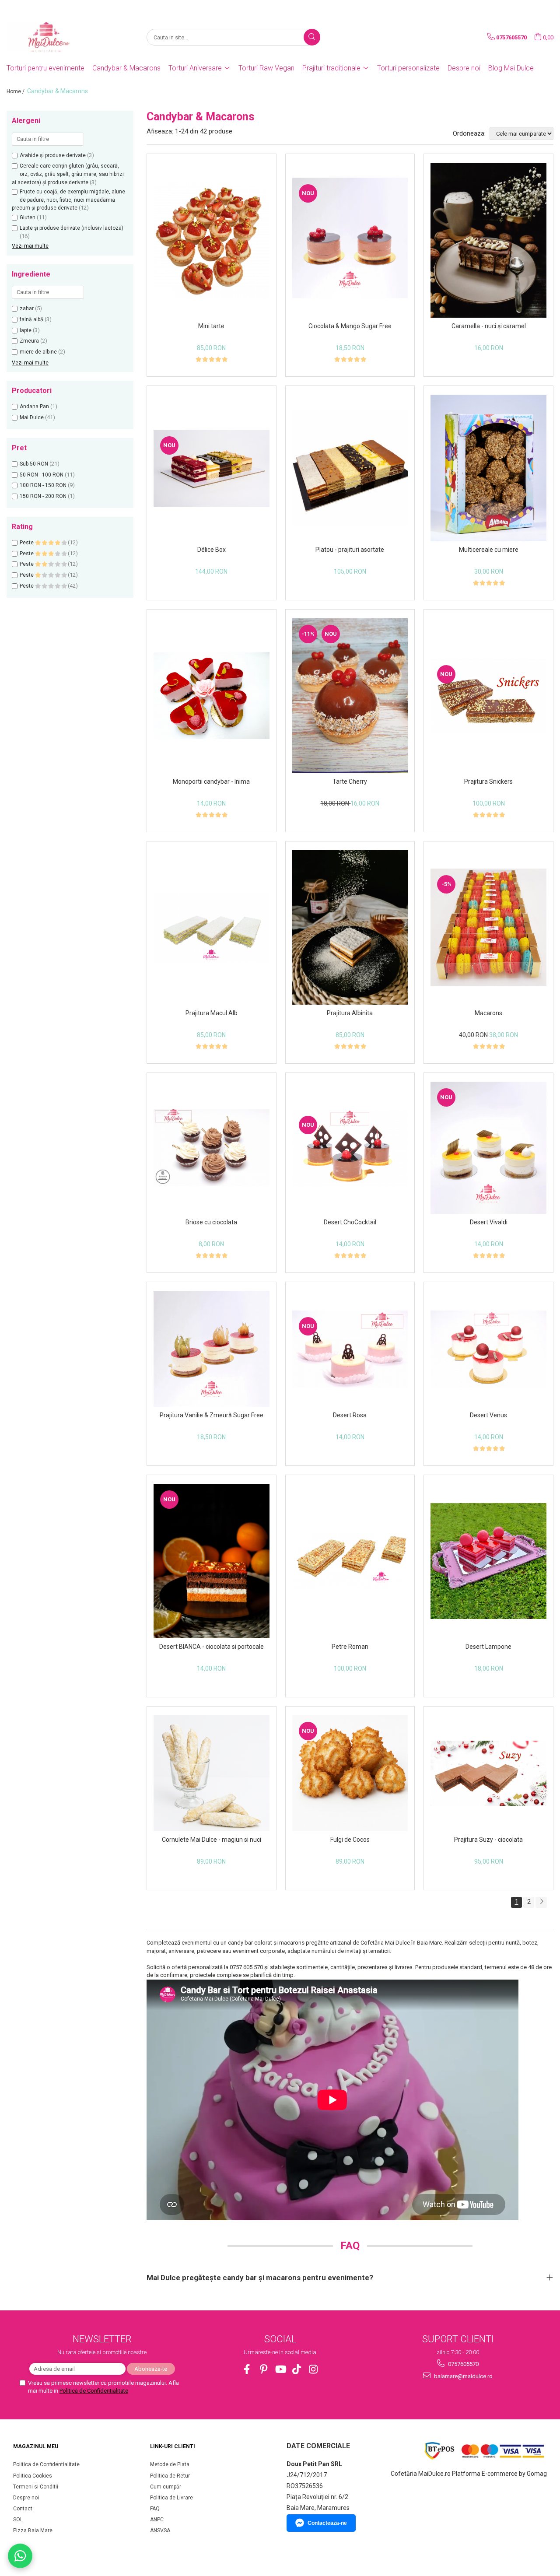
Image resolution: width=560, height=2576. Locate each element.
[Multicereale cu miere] (488, 468)
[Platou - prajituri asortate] (350, 468)
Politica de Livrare (171, 2498)
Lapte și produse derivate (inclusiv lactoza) (72, 228)
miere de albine (38, 352)
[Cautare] (312, 37)
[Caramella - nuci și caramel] (488, 240)
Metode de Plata (170, 2464)
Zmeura (29, 341)
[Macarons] (488, 927)
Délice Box (212, 550)
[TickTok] (297, 2369)
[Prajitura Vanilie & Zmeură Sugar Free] (212, 1349)
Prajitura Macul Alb (212, 1013)
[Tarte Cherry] (350, 696)
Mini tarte (211, 326)
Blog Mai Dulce (511, 68)
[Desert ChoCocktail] (350, 1148)
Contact (23, 2509)
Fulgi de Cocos (350, 1840)
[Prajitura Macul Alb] (212, 927)
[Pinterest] (264, 2369)
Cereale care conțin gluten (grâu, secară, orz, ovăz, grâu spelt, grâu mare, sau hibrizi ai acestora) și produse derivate (68, 174)
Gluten (28, 217)
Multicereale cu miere (489, 550)
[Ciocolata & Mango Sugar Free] (350, 240)
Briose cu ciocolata (211, 1222)
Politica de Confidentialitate (94, 2391)
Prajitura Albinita (350, 1013)
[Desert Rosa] (350, 1349)
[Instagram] (313, 2369)
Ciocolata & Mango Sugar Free (350, 326)
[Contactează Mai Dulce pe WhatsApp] (20, 2556)
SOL (18, 2520)
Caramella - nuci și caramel (489, 326)
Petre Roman (350, 1647)
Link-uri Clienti (173, 2446)
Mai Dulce (32, 417)
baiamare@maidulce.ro (463, 2376)
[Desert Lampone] (488, 1561)
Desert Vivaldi (489, 1222)
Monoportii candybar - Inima (211, 782)
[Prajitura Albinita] (350, 927)
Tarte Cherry (350, 782)
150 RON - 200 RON (43, 496)
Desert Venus (488, 1415)
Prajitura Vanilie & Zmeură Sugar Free (212, 1415)
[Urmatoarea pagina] (541, 1902)
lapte (26, 330)
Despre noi (464, 68)
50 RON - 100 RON (42, 475)
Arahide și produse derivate (53, 155)
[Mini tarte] (212, 240)
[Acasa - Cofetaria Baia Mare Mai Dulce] (50, 37)
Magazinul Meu (36, 2446)
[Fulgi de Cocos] (350, 1773)
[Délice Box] (212, 468)
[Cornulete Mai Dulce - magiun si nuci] (212, 1773)
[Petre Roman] (350, 1561)
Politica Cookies (33, 2476)
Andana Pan (34, 407)
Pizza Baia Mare (33, 2530)
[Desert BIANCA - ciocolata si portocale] (212, 1561)
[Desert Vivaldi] (488, 1148)
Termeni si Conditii (36, 2487)
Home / (16, 91)
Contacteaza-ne (327, 2523)
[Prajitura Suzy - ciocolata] (488, 1773)
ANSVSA (160, 2530)
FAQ (155, 2509)
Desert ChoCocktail (350, 1222)
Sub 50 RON (34, 464)
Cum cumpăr (166, 2487)
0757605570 (463, 2364)
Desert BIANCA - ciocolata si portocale (212, 1647)
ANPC (157, 2520)
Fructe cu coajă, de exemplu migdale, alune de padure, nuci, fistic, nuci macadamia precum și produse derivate (68, 200)
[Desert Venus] (488, 1349)
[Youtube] (280, 2369)
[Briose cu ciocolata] (212, 1148)
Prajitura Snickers (488, 782)
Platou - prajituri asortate (350, 550)
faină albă (31, 319)
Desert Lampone (488, 1647)
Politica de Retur (170, 2476)
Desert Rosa (350, 1415)
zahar (27, 308)
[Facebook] (247, 2369)
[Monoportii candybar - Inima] (212, 696)
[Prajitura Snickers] (488, 696)
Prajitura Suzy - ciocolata (488, 1840)
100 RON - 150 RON (43, 485)
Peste (27, 543)
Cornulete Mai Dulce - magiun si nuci (212, 1840)
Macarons (488, 1013)
